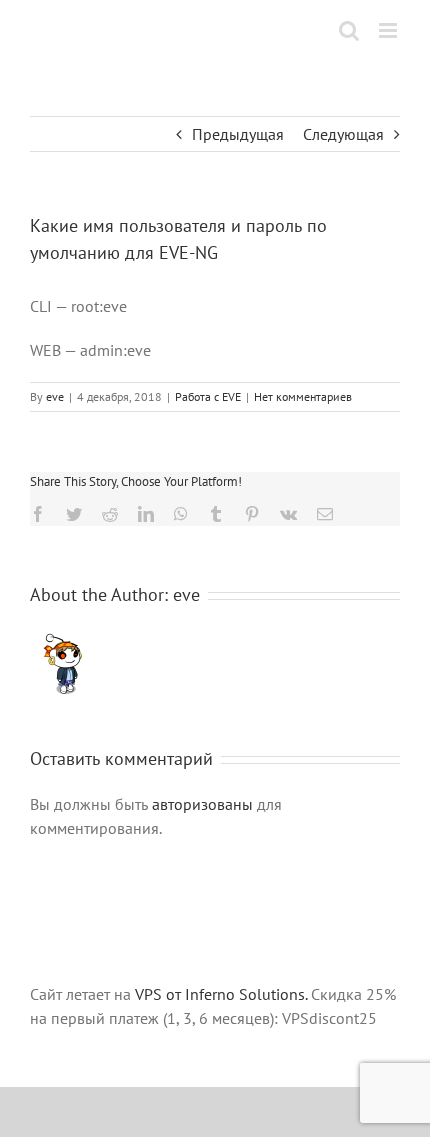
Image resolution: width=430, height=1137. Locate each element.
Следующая (343, 134)
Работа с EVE (208, 396)
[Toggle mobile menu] (389, 30)
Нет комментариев (303, 396)
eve (55, 396)
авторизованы (202, 804)
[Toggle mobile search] (349, 30)
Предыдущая (238, 134)
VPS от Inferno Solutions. (221, 994)
